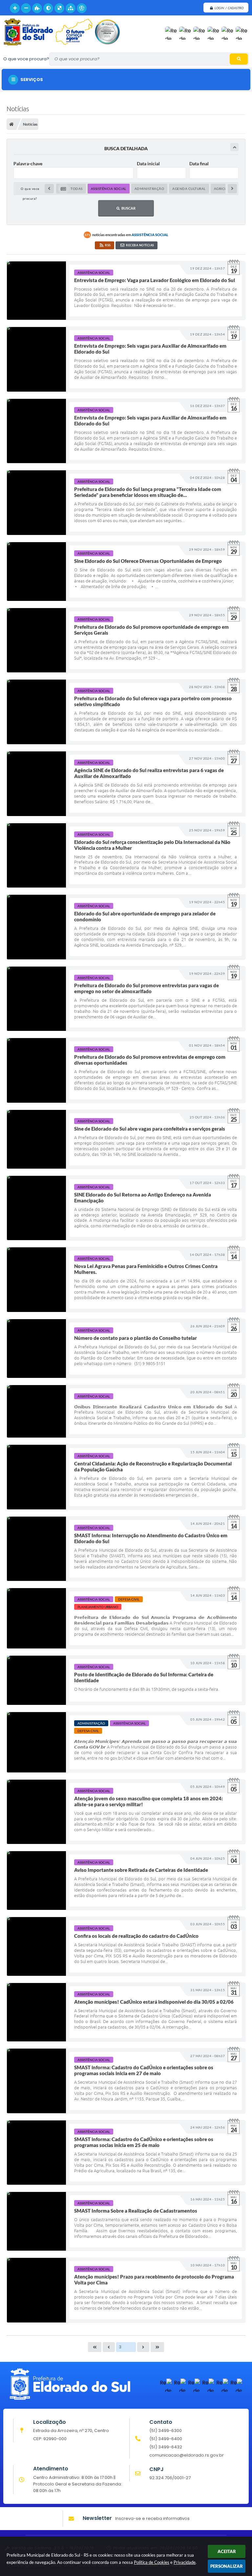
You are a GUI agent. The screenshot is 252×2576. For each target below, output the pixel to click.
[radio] (71, 189)
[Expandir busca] (234, 147)
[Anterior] (49, 189)
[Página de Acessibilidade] (82, 8)
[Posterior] (232, 189)
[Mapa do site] (71, 8)
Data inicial (148, 164)
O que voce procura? (26, 59)
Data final (199, 164)
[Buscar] (239, 59)
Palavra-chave (28, 164)
